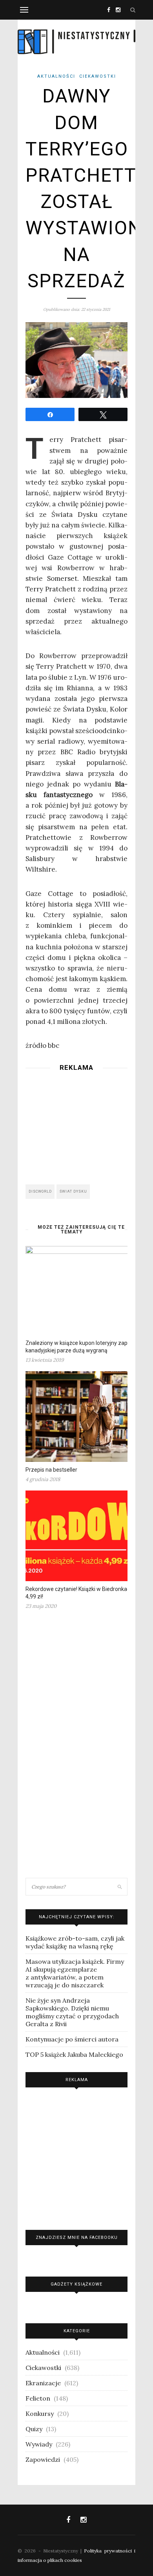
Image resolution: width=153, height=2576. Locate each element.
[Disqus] (76, 1747)
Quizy (34, 2429)
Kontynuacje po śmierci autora (72, 2039)
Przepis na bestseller (51, 1470)
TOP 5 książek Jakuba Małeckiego (74, 2054)
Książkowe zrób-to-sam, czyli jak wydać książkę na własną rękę (75, 1942)
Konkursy (40, 2414)
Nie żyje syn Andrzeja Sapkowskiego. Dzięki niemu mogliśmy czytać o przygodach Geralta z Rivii (72, 2012)
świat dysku (73, 1191)
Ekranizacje (43, 2383)
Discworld (40, 1191)
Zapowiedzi (43, 2459)
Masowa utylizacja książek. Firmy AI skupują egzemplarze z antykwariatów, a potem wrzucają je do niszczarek (75, 1973)
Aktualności (56, 76)
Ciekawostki (98, 76)
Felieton (38, 2398)
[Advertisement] (76, 1126)
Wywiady (39, 2444)
